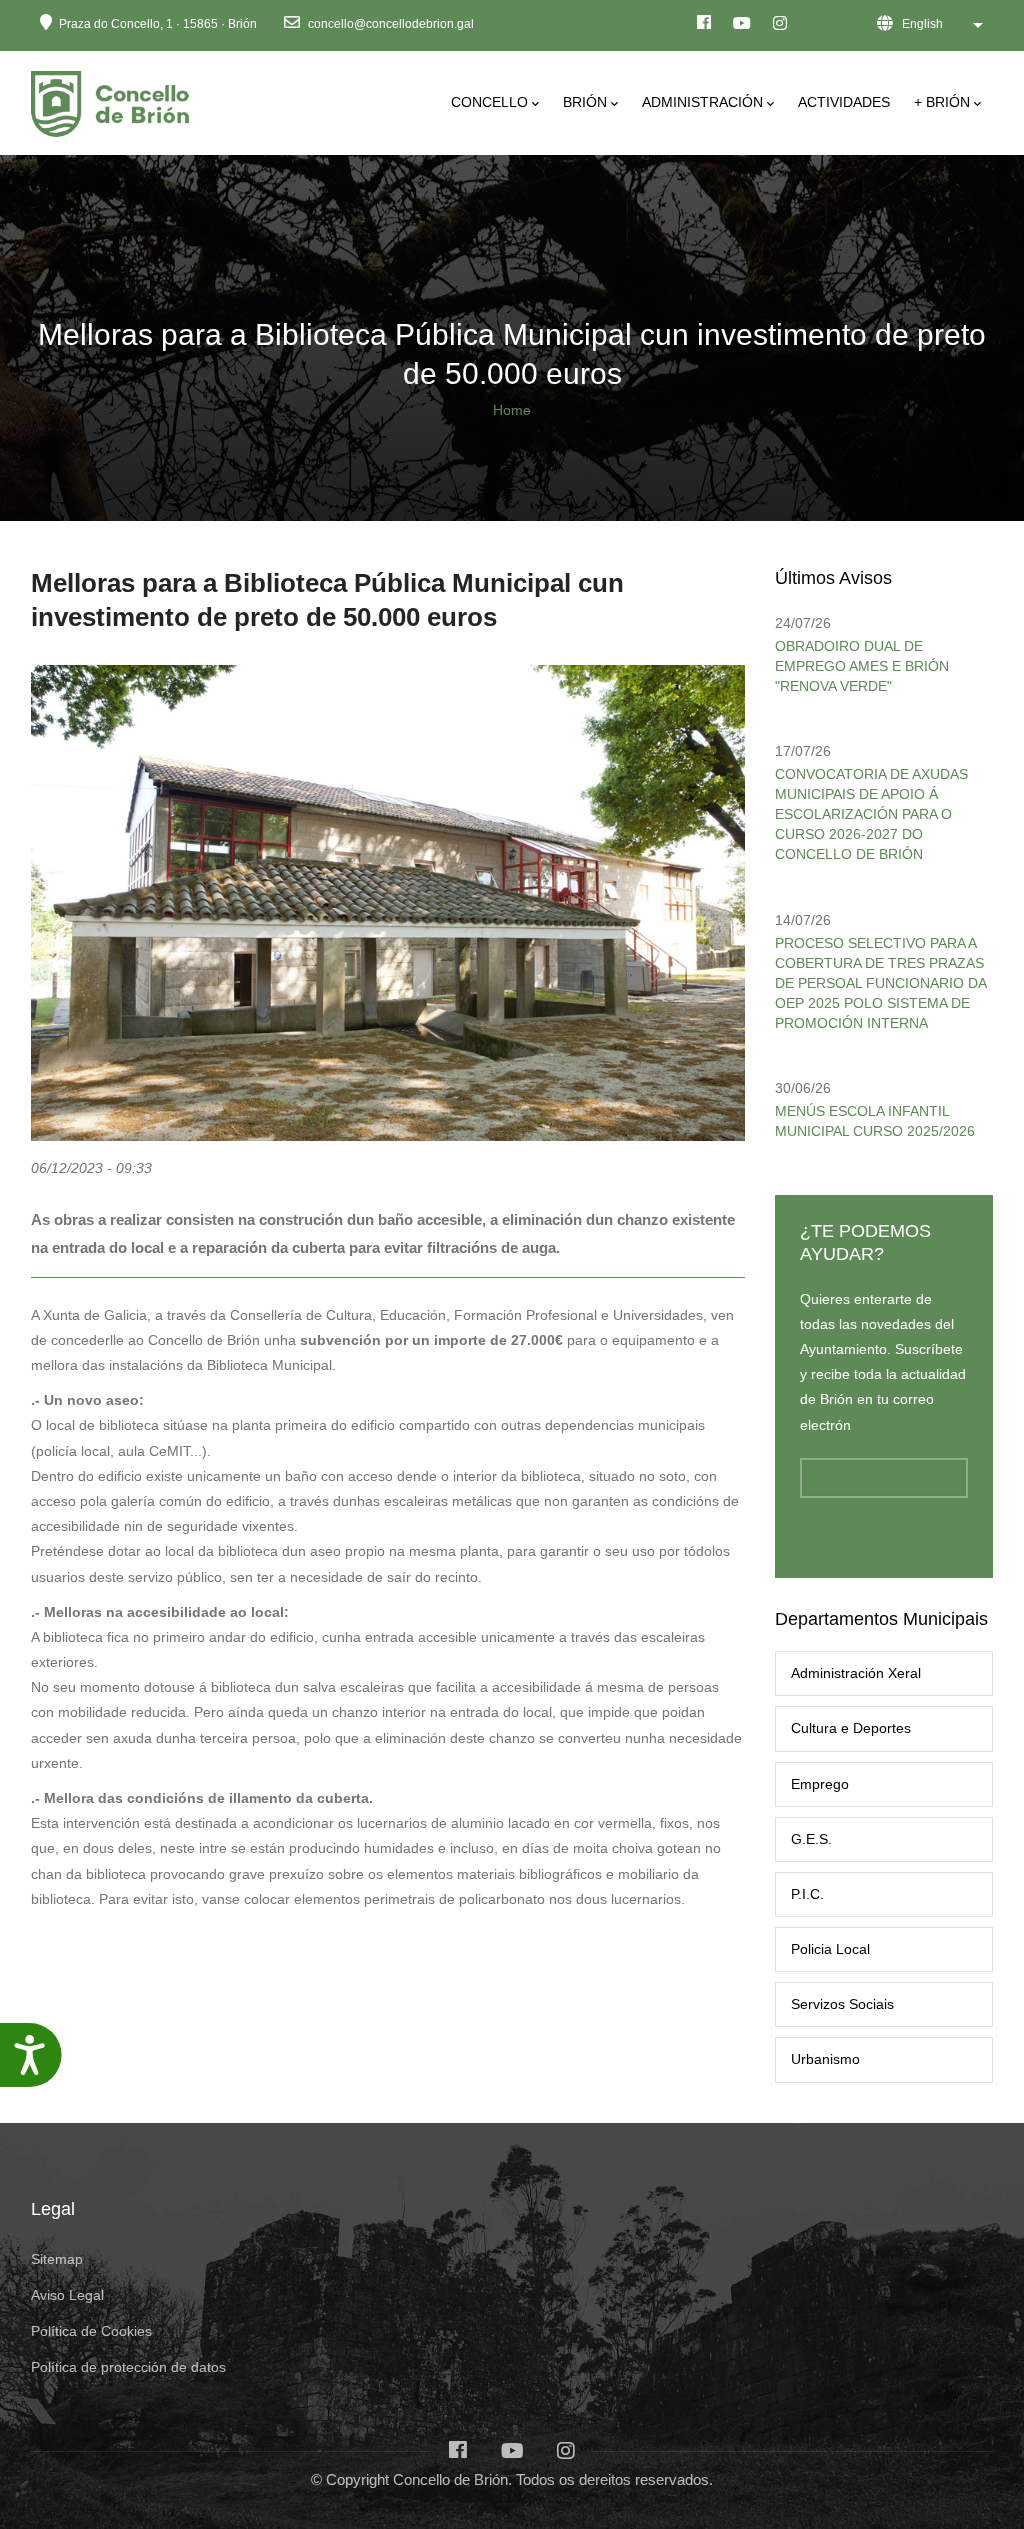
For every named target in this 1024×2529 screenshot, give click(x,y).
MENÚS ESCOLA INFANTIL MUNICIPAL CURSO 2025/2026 (875, 1121)
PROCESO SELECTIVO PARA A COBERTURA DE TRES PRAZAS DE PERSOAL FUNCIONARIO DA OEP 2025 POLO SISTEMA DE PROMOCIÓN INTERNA (880, 983)
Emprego (820, 1784)
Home (512, 410)
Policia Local (830, 1949)
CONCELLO (489, 102)
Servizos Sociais (842, 2004)
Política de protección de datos (128, 2367)
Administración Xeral (856, 1673)
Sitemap (57, 2259)
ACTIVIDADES (844, 102)
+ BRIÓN (942, 102)
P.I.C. (807, 1894)
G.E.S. (811, 1839)
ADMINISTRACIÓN (702, 102)
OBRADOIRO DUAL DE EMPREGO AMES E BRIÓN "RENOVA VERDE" (862, 666)
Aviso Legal (67, 2295)
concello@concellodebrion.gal (389, 24)
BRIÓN (585, 102)
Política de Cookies (91, 2331)
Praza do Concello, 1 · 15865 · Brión (158, 24)
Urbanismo (825, 2059)
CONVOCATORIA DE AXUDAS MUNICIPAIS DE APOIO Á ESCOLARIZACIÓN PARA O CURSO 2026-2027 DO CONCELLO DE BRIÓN (871, 814)
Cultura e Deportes (851, 1728)
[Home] (113, 98)
